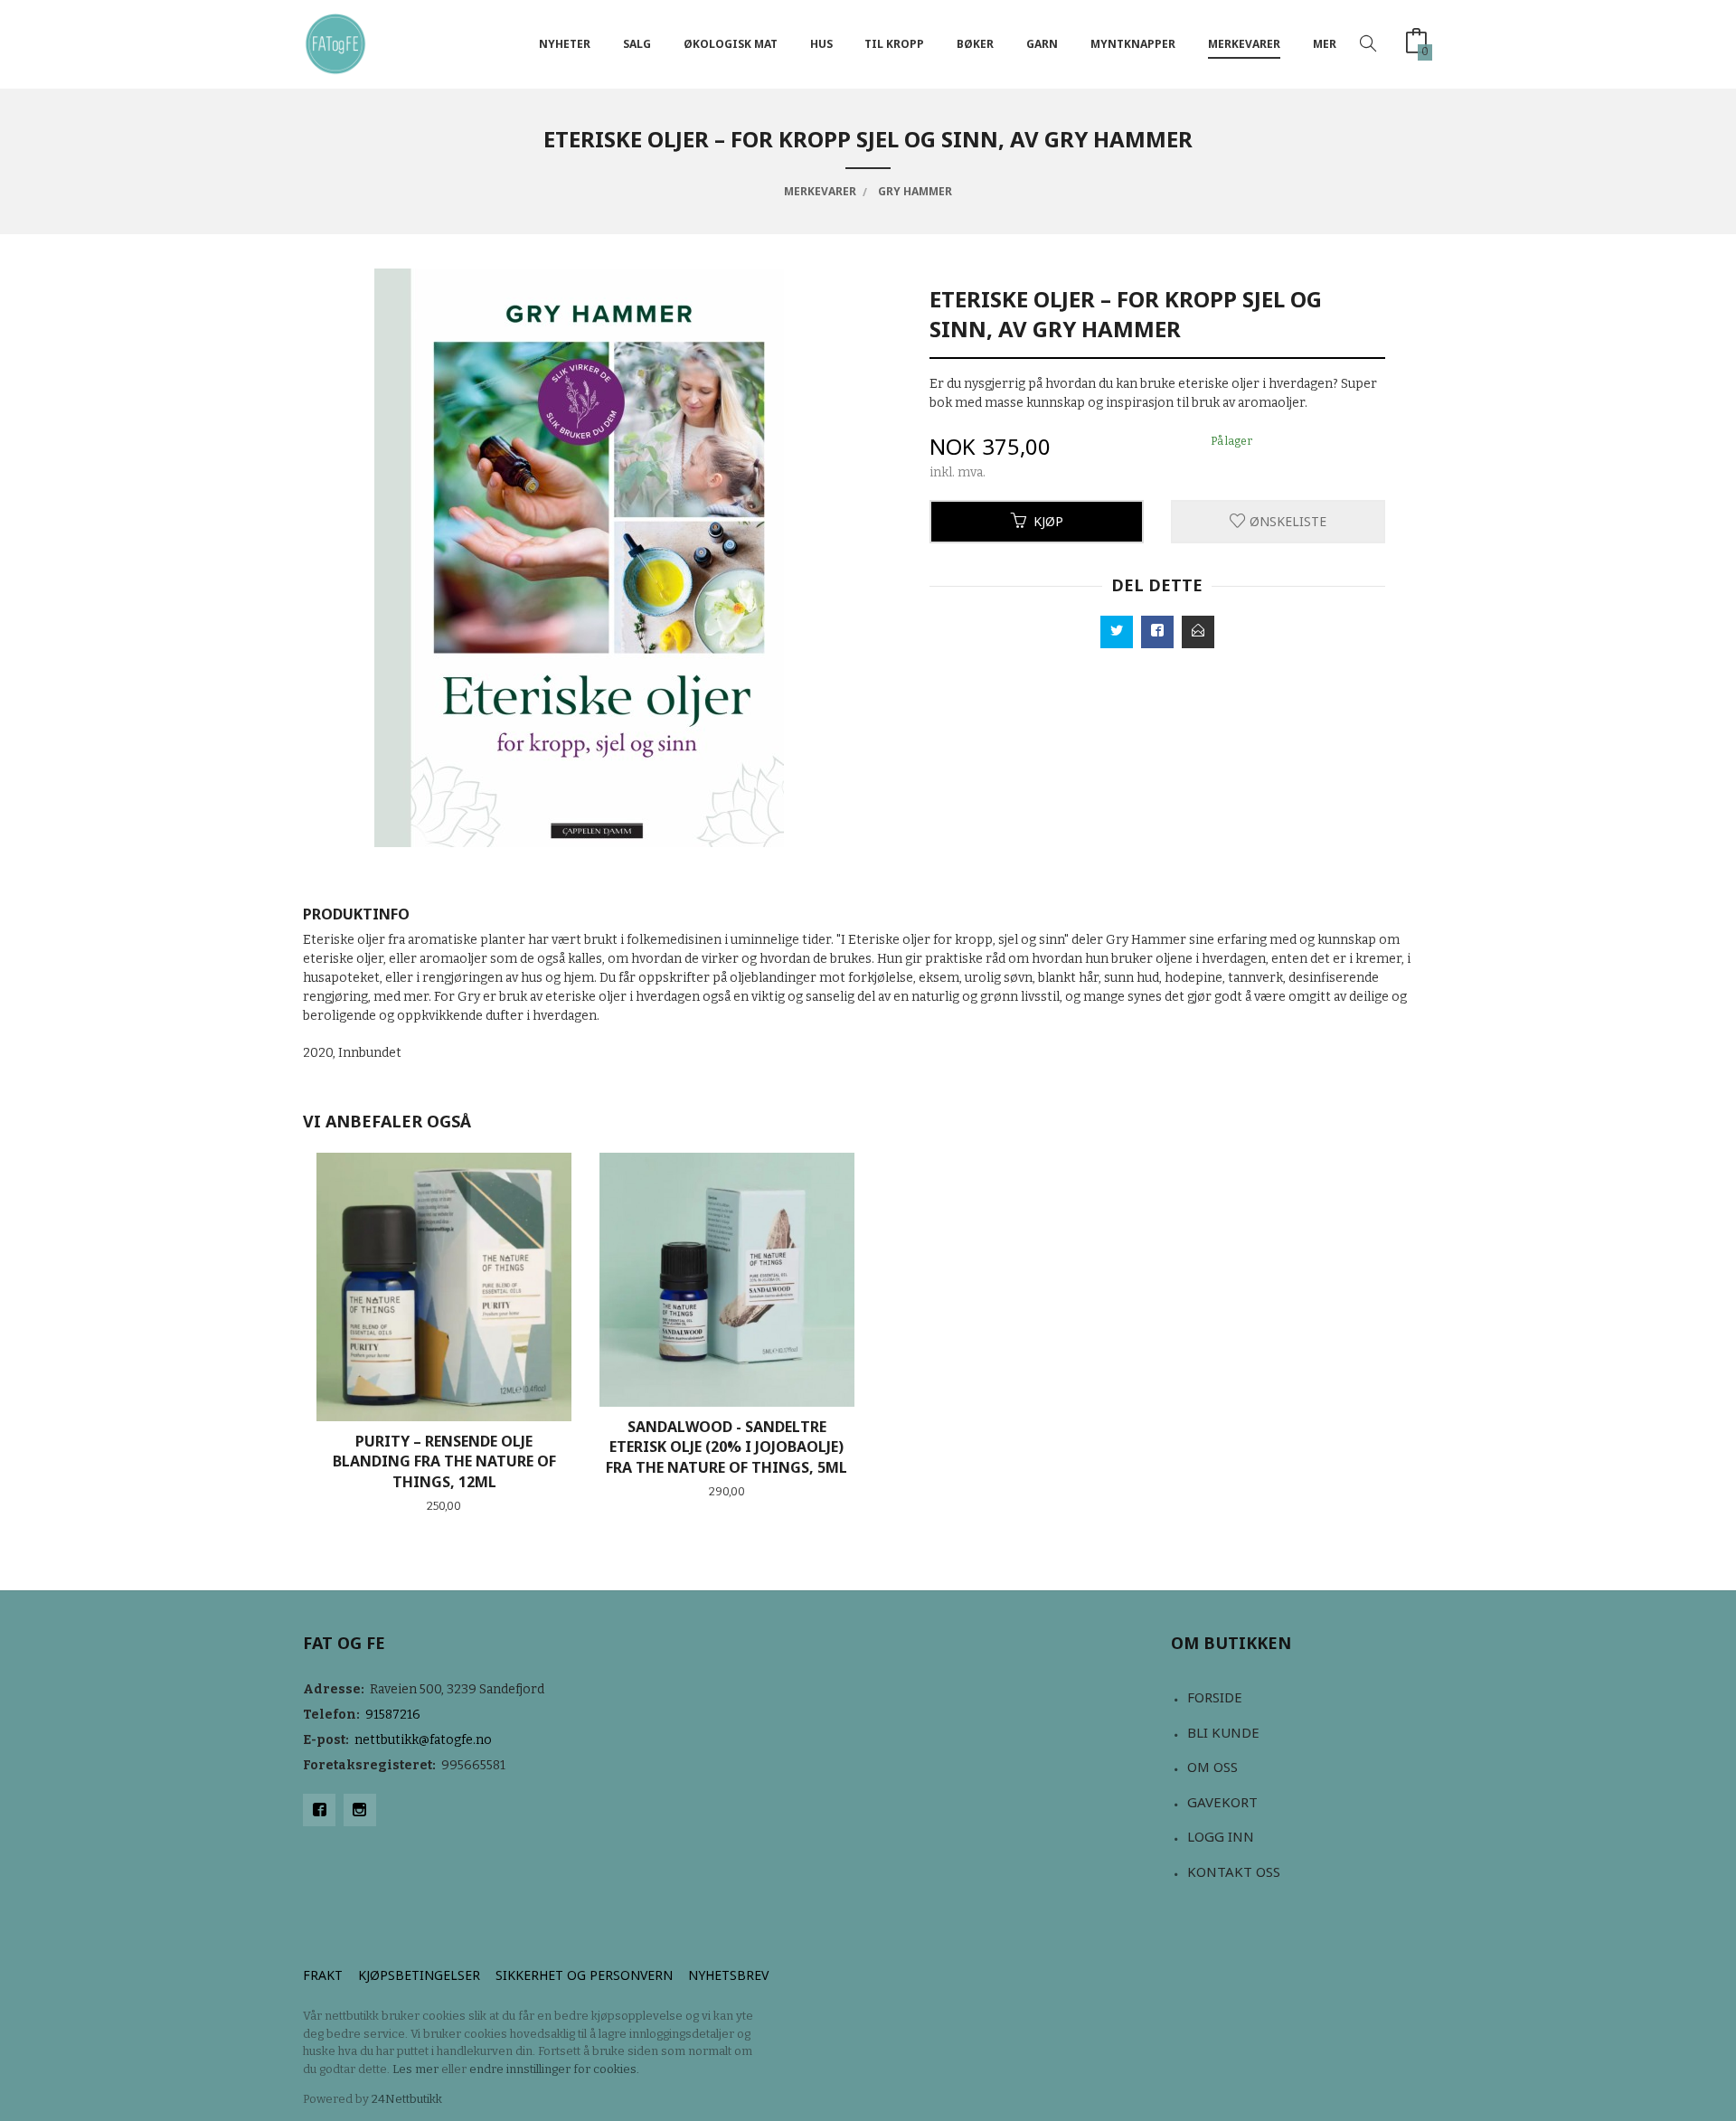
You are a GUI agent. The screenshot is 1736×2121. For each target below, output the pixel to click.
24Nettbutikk (407, 2099)
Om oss (1212, 1767)
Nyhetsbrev (728, 1975)
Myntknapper (1133, 44)
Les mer (415, 2069)
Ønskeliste (1286, 521)
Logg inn (1221, 1836)
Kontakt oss (1234, 1871)
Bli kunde (1223, 1732)
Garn (1042, 44)
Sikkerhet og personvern (584, 1975)
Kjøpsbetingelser (419, 1975)
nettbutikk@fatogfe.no (423, 1740)
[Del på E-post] (1198, 632)
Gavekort (1222, 1802)
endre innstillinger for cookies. (554, 2069)
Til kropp (894, 44)
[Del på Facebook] (1157, 632)
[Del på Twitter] (1117, 632)
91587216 (393, 1715)
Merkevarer (1244, 44)
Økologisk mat (731, 44)
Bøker (975, 44)
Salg (637, 44)
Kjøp (1048, 521)
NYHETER (565, 44)
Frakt (323, 1975)
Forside (1215, 1697)
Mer (1325, 44)
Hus (821, 44)
